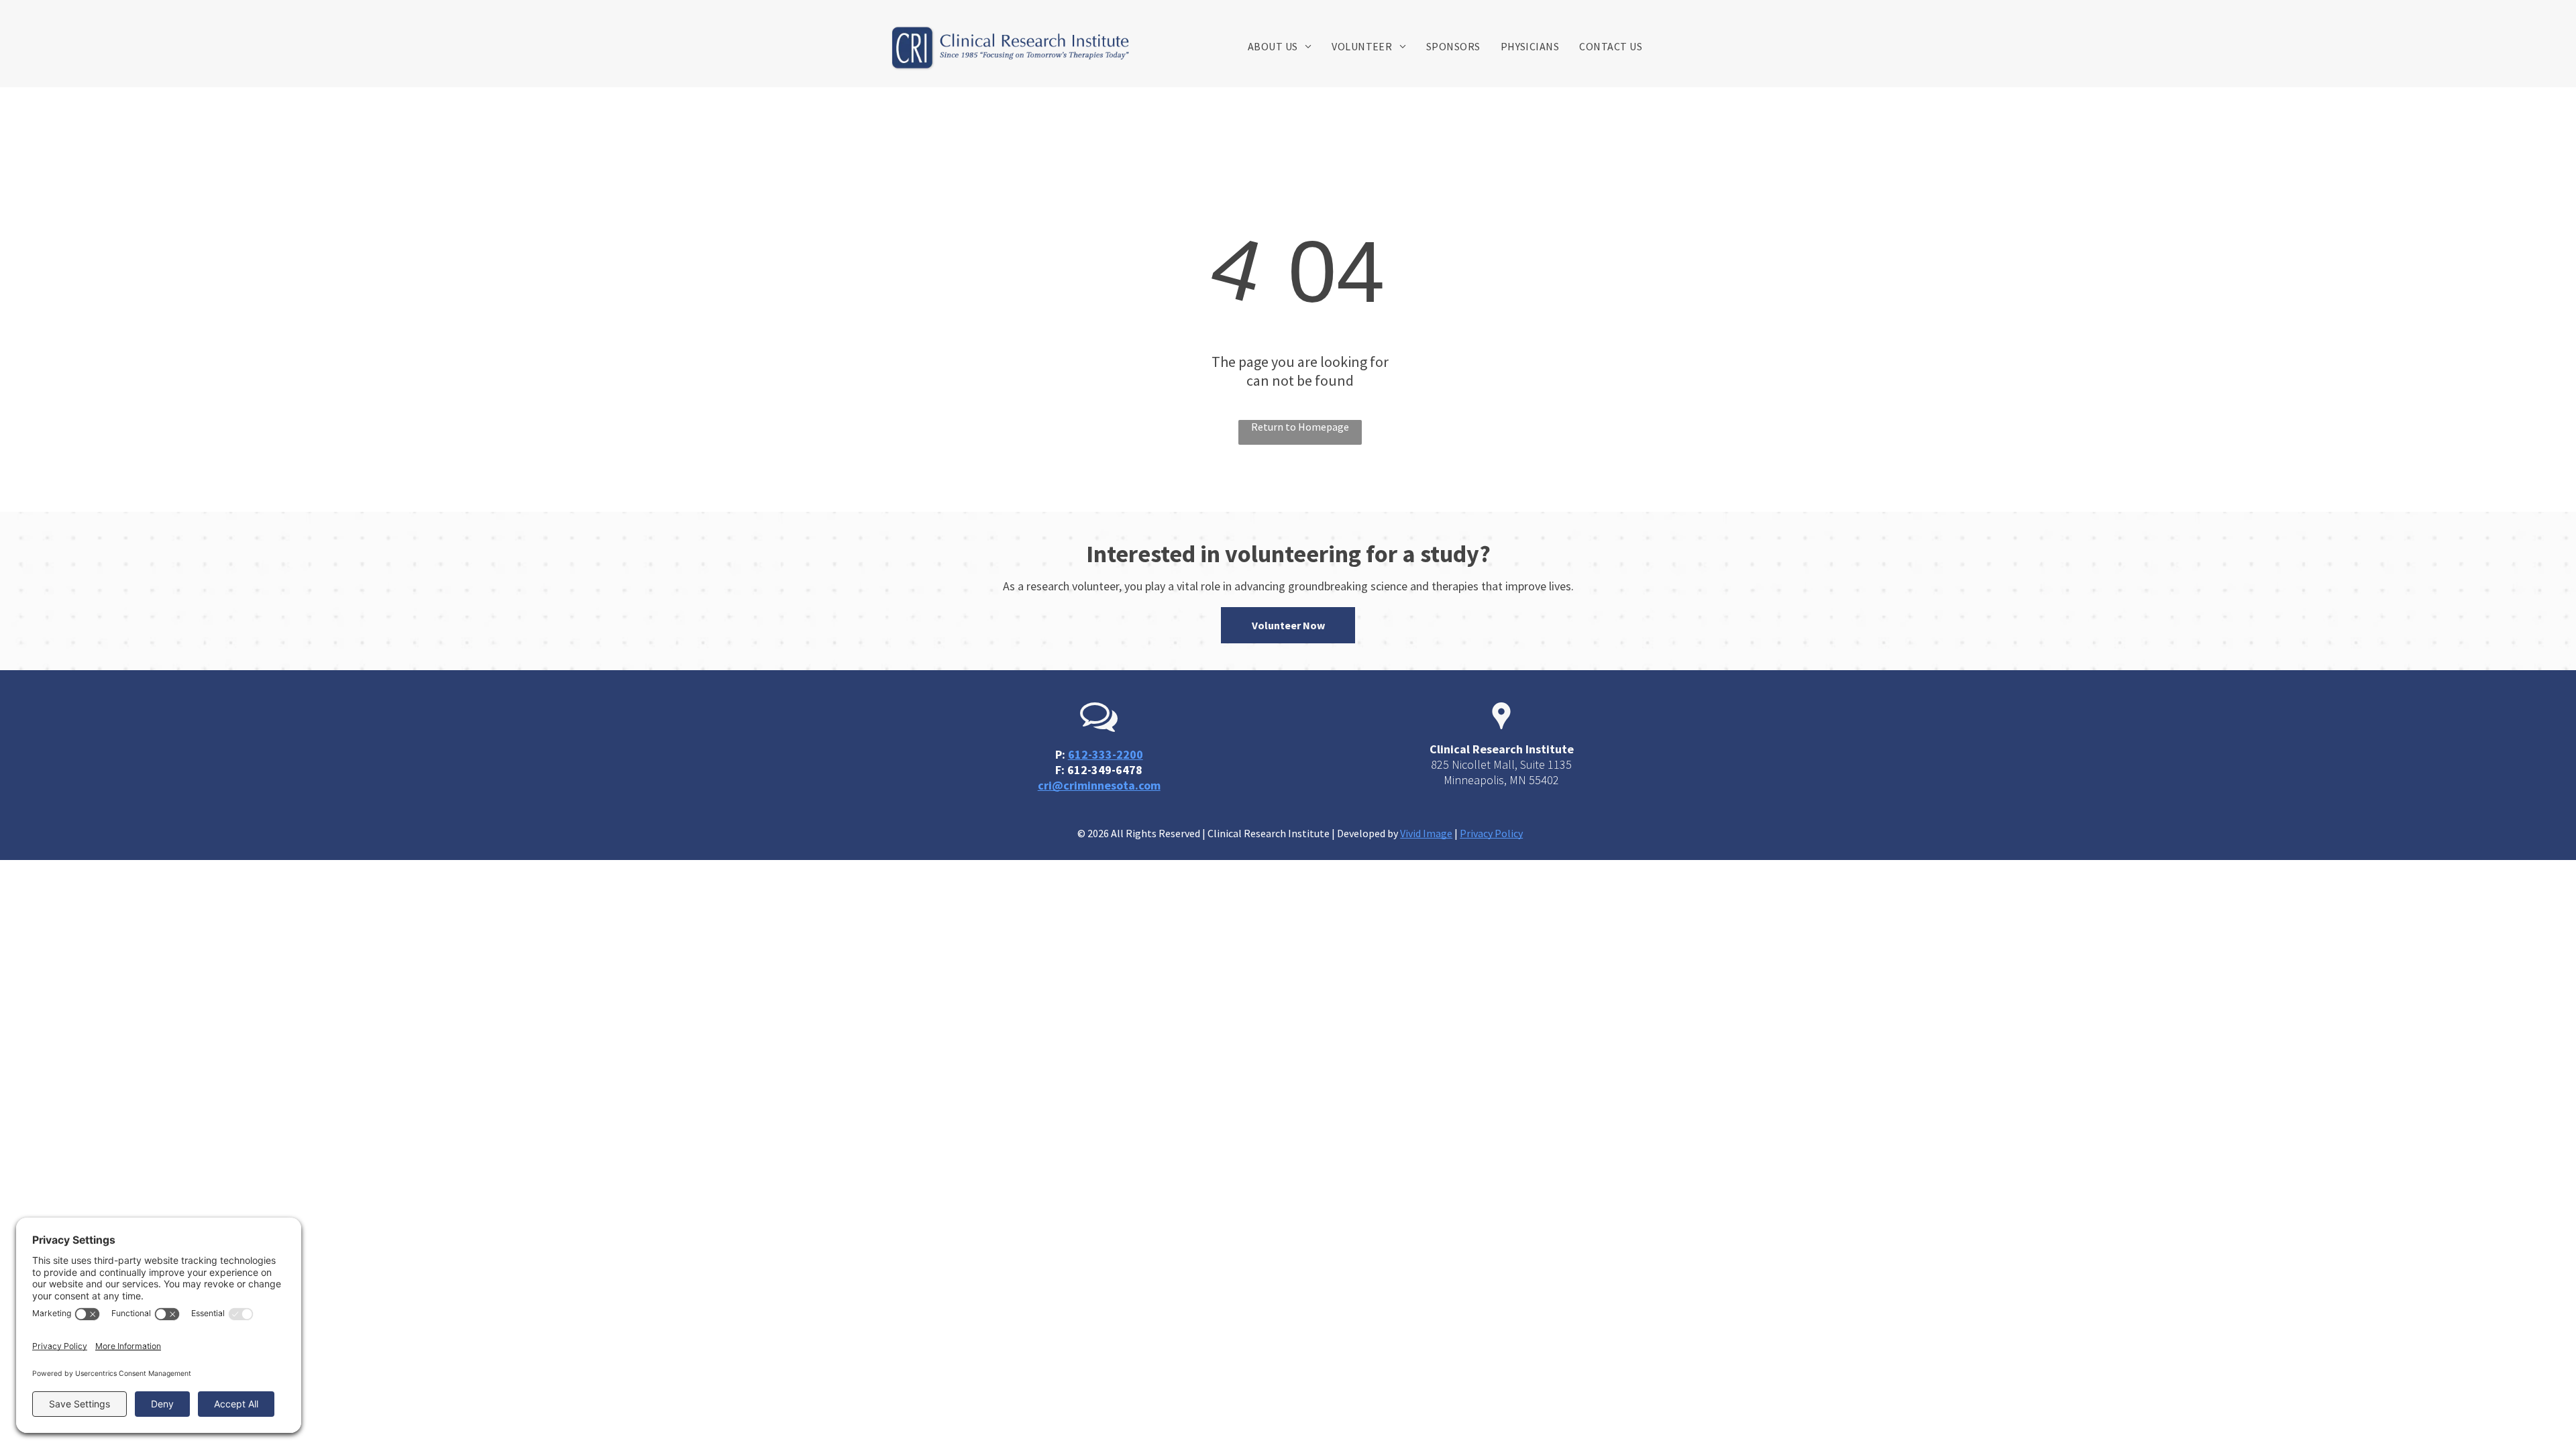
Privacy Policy (1491, 833)
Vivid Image (1426, 833)
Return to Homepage (1300, 427)
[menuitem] (1280, 46)
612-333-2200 (1106, 754)
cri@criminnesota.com (1099, 785)
